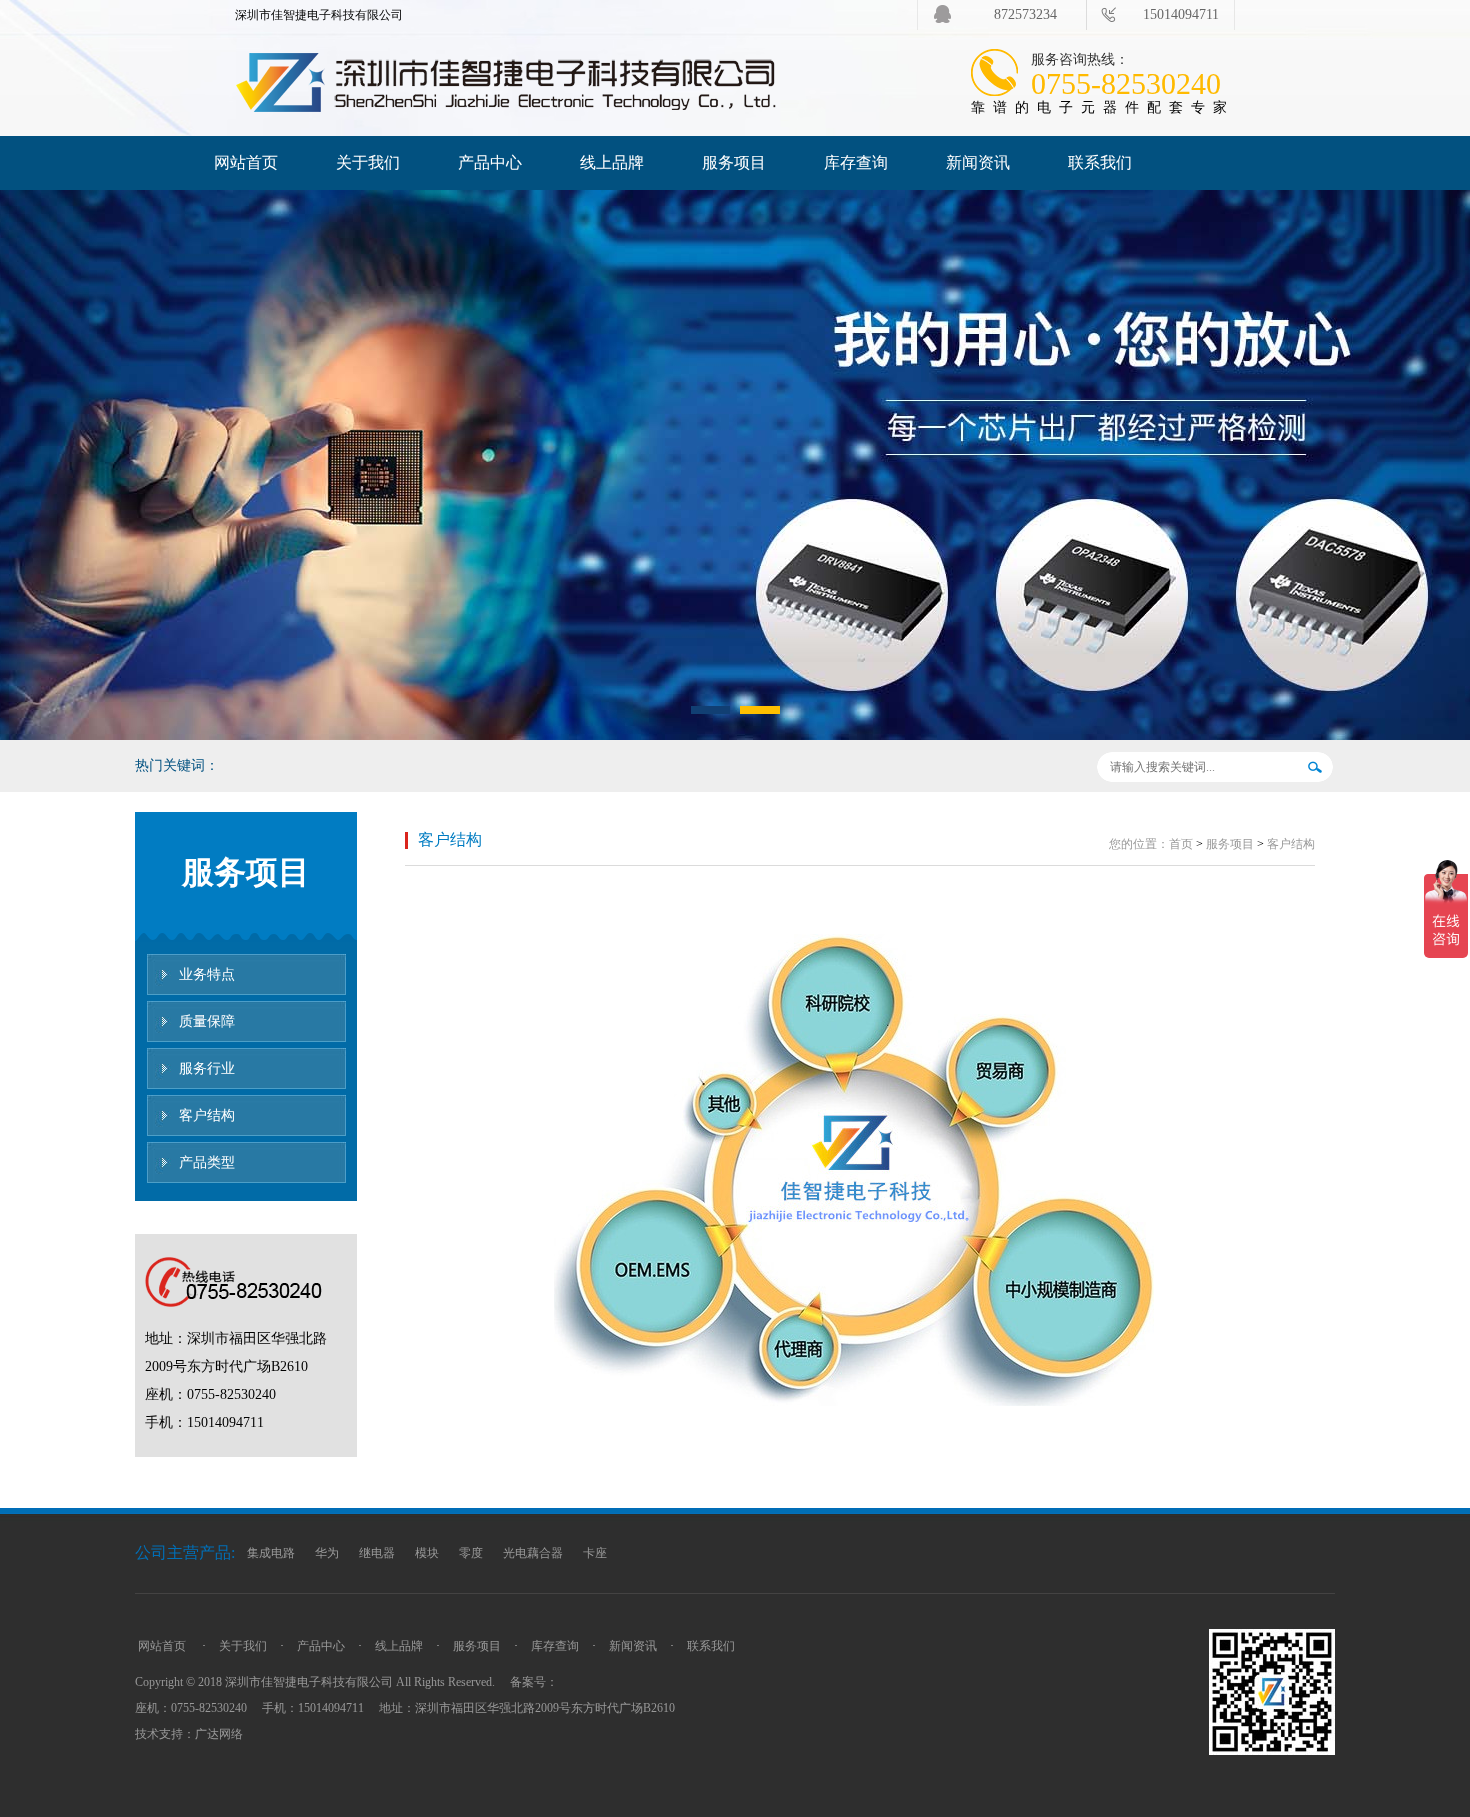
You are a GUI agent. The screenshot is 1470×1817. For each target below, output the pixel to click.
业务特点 (207, 974)
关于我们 (368, 162)
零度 (471, 1553)
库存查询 (856, 162)
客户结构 (207, 1115)
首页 (1181, 844)
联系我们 (1100, 162)
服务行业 (207, 1068)
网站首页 (246, 162)
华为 (327, 1553)
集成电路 (271, 1553)
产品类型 (207, 1162)
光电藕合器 (533, 1553)
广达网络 (219, 1734)
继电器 (377, 1553)
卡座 (595, 1553)
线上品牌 (612, 162)
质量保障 (207, 1021)
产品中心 (490, 162)
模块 (427, 1553)
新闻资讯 (978, 162)
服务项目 (734, 162)
